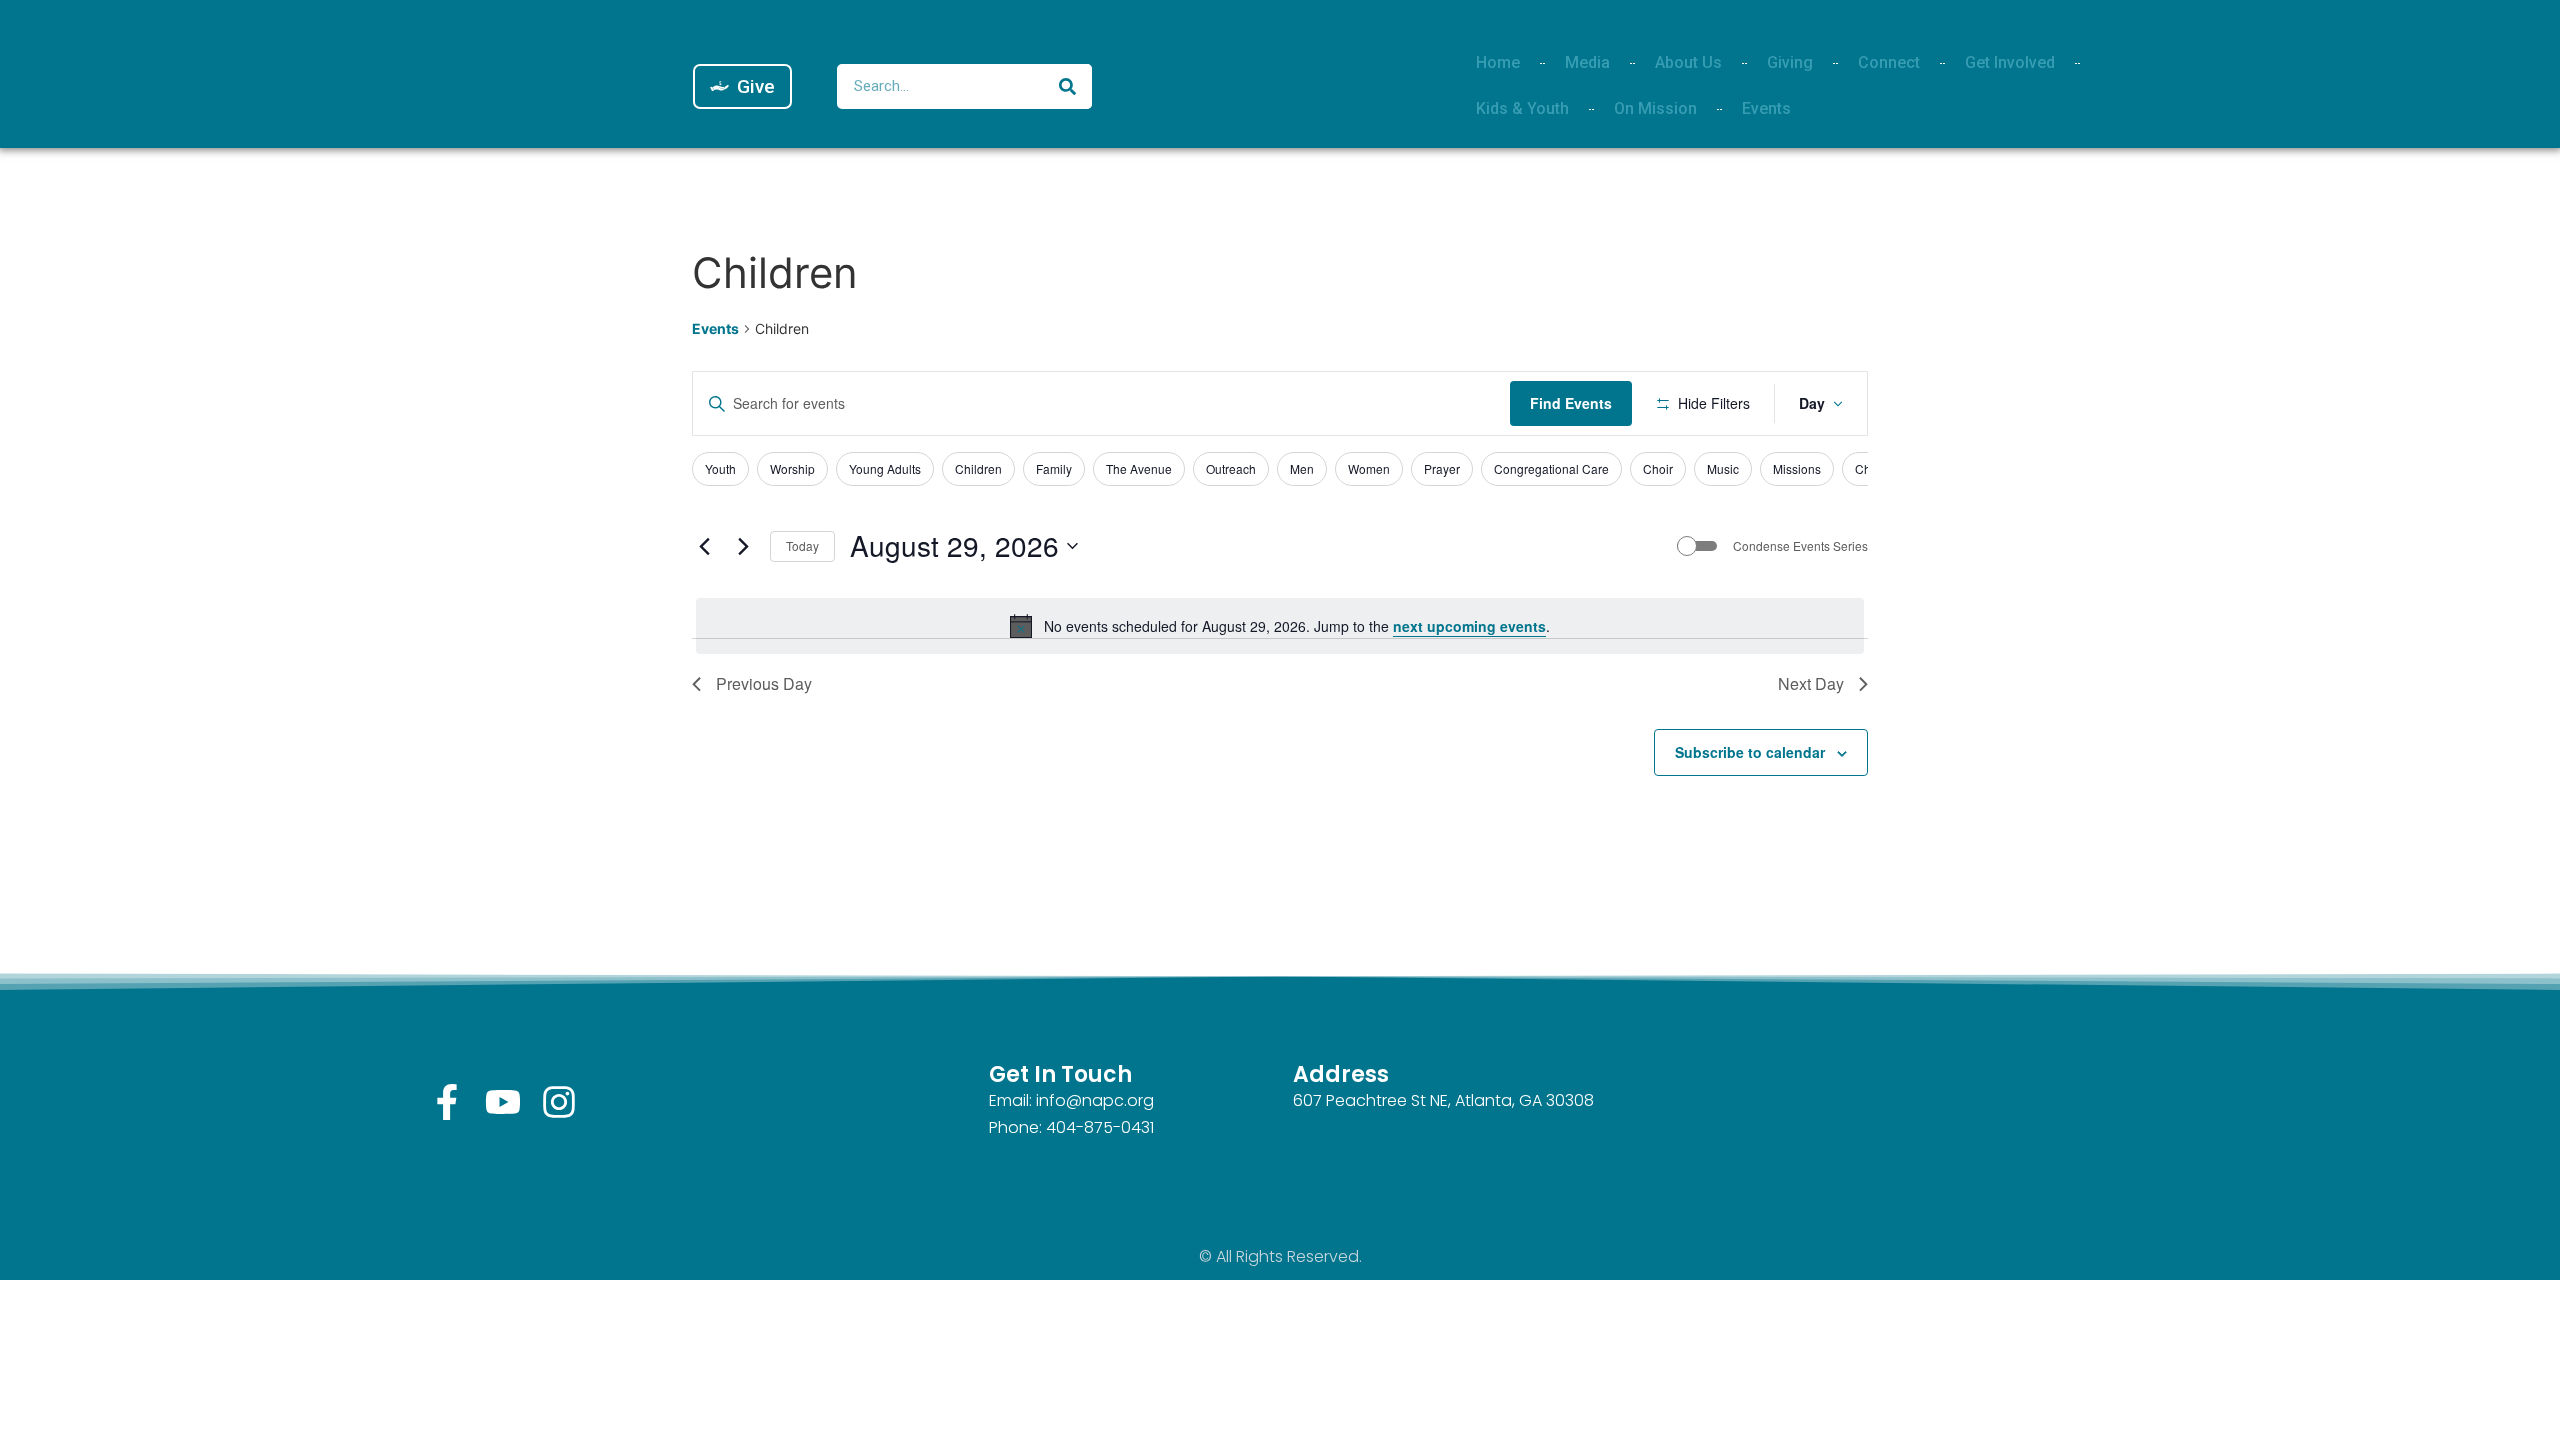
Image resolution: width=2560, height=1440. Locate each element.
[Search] (1067, 86)
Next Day (1811, 683)
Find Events (1571, 403)
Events (715, 328)
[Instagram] (559, 1102)
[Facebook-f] (447, 1102)
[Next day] (743, 546)
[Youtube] (503, 1102)
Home (1498, 62)
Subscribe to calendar (1750, 752)
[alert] (1280, 626)
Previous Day (764, 683)
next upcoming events (1469, 626)
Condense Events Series (1800, 546)
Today (802, 545)
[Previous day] (704, 546)
